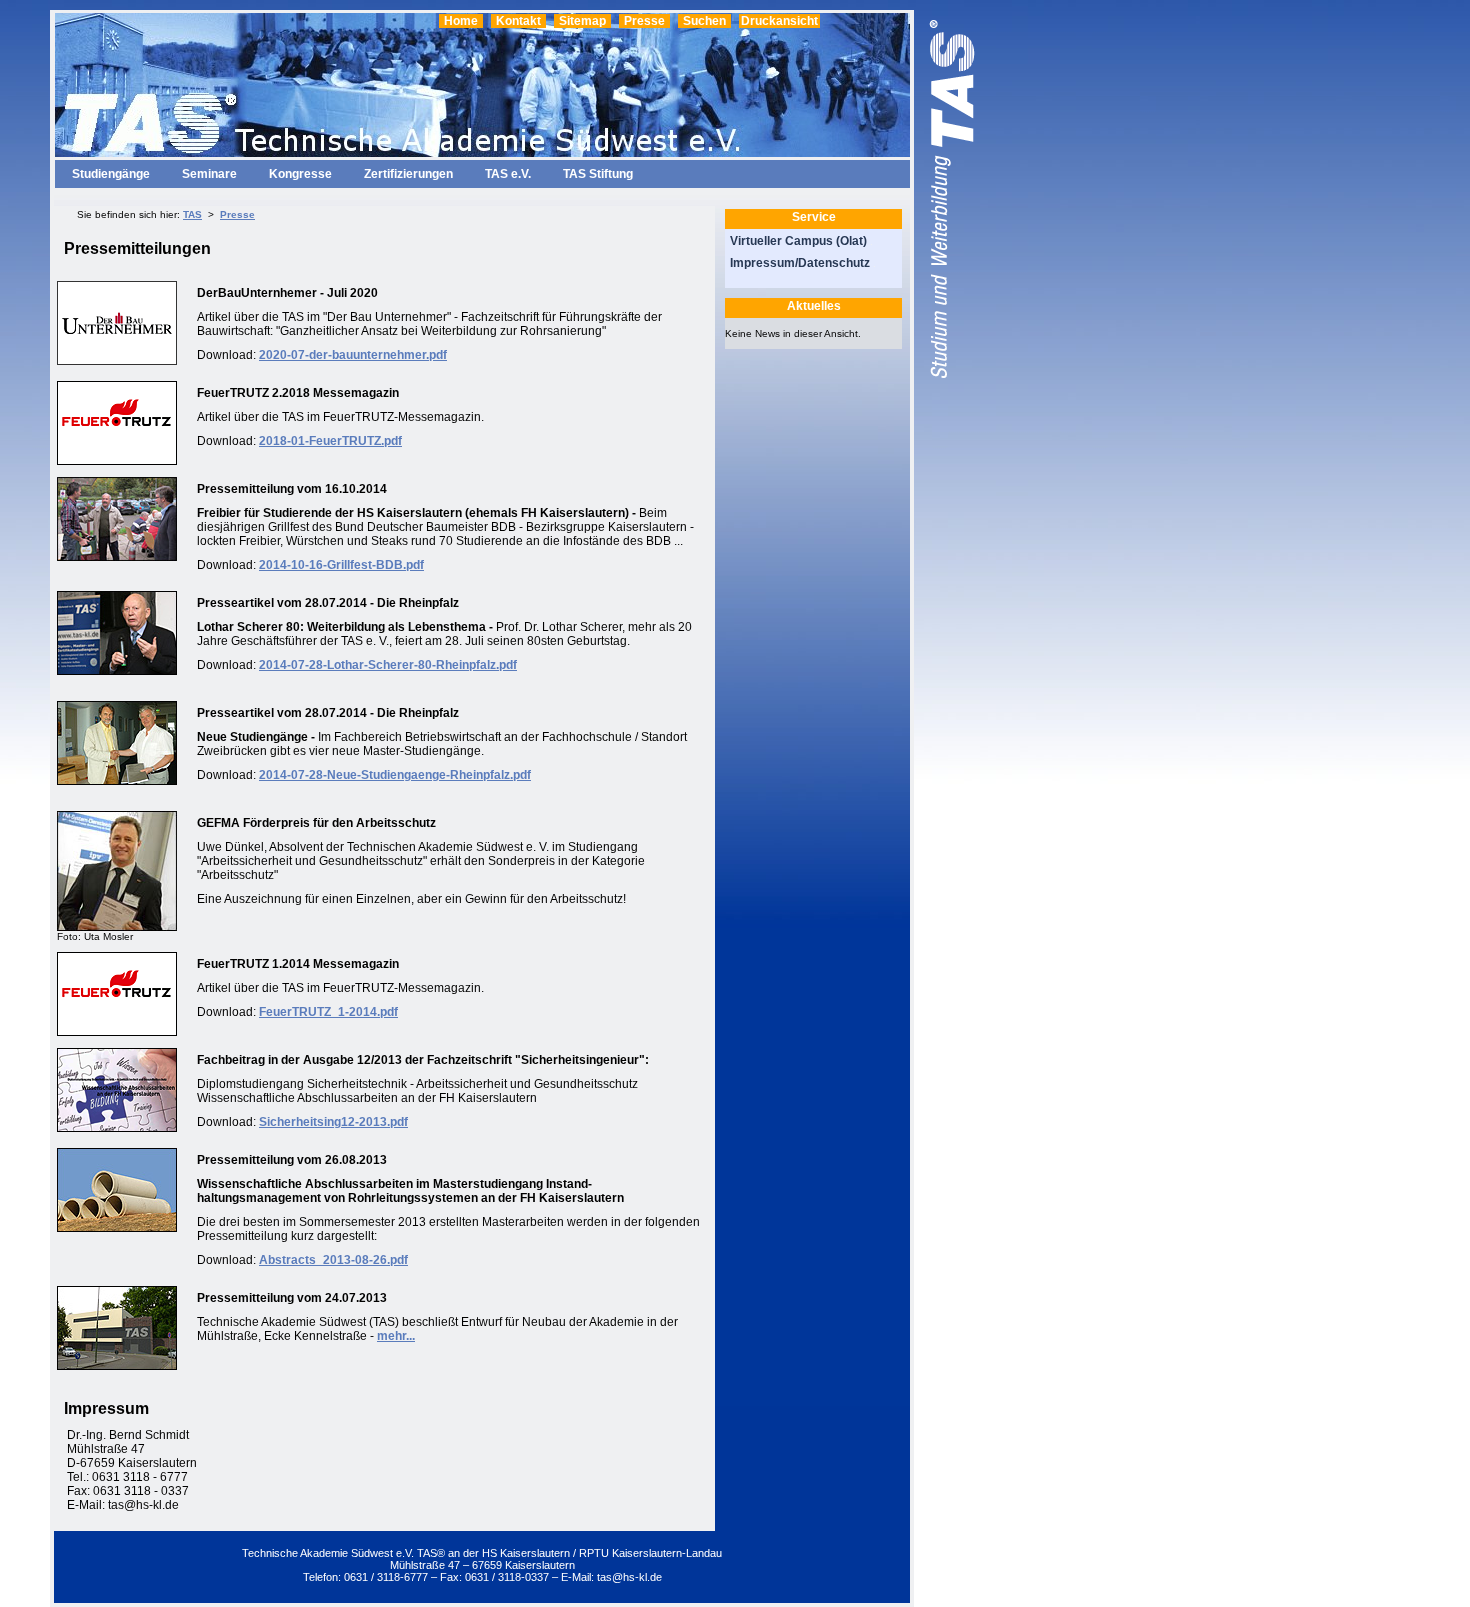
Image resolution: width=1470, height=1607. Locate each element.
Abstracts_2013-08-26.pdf (333, 1260)
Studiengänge (111, 174)
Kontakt (518, 21)
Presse (644, 21)
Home (461, 21)
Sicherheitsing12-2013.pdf (333, 1122)
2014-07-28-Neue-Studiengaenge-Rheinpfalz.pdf (395, 775)
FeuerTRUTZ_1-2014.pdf (328, 1012)
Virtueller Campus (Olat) (798, 241)
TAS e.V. (508, 174)
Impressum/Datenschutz (800, 263)
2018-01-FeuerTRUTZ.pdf (330, 441)
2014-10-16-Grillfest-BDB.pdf (341, 565)
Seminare (209, 174)
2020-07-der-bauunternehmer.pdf (353, 355)
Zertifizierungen (408, 174)
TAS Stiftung (598, 174)
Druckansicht (779, 21)
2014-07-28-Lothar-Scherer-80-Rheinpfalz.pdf (388, 665)
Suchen (704, 21)
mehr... (396, 1336)
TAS (192, 214)
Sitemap (582, 21)
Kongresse (300, 174)
